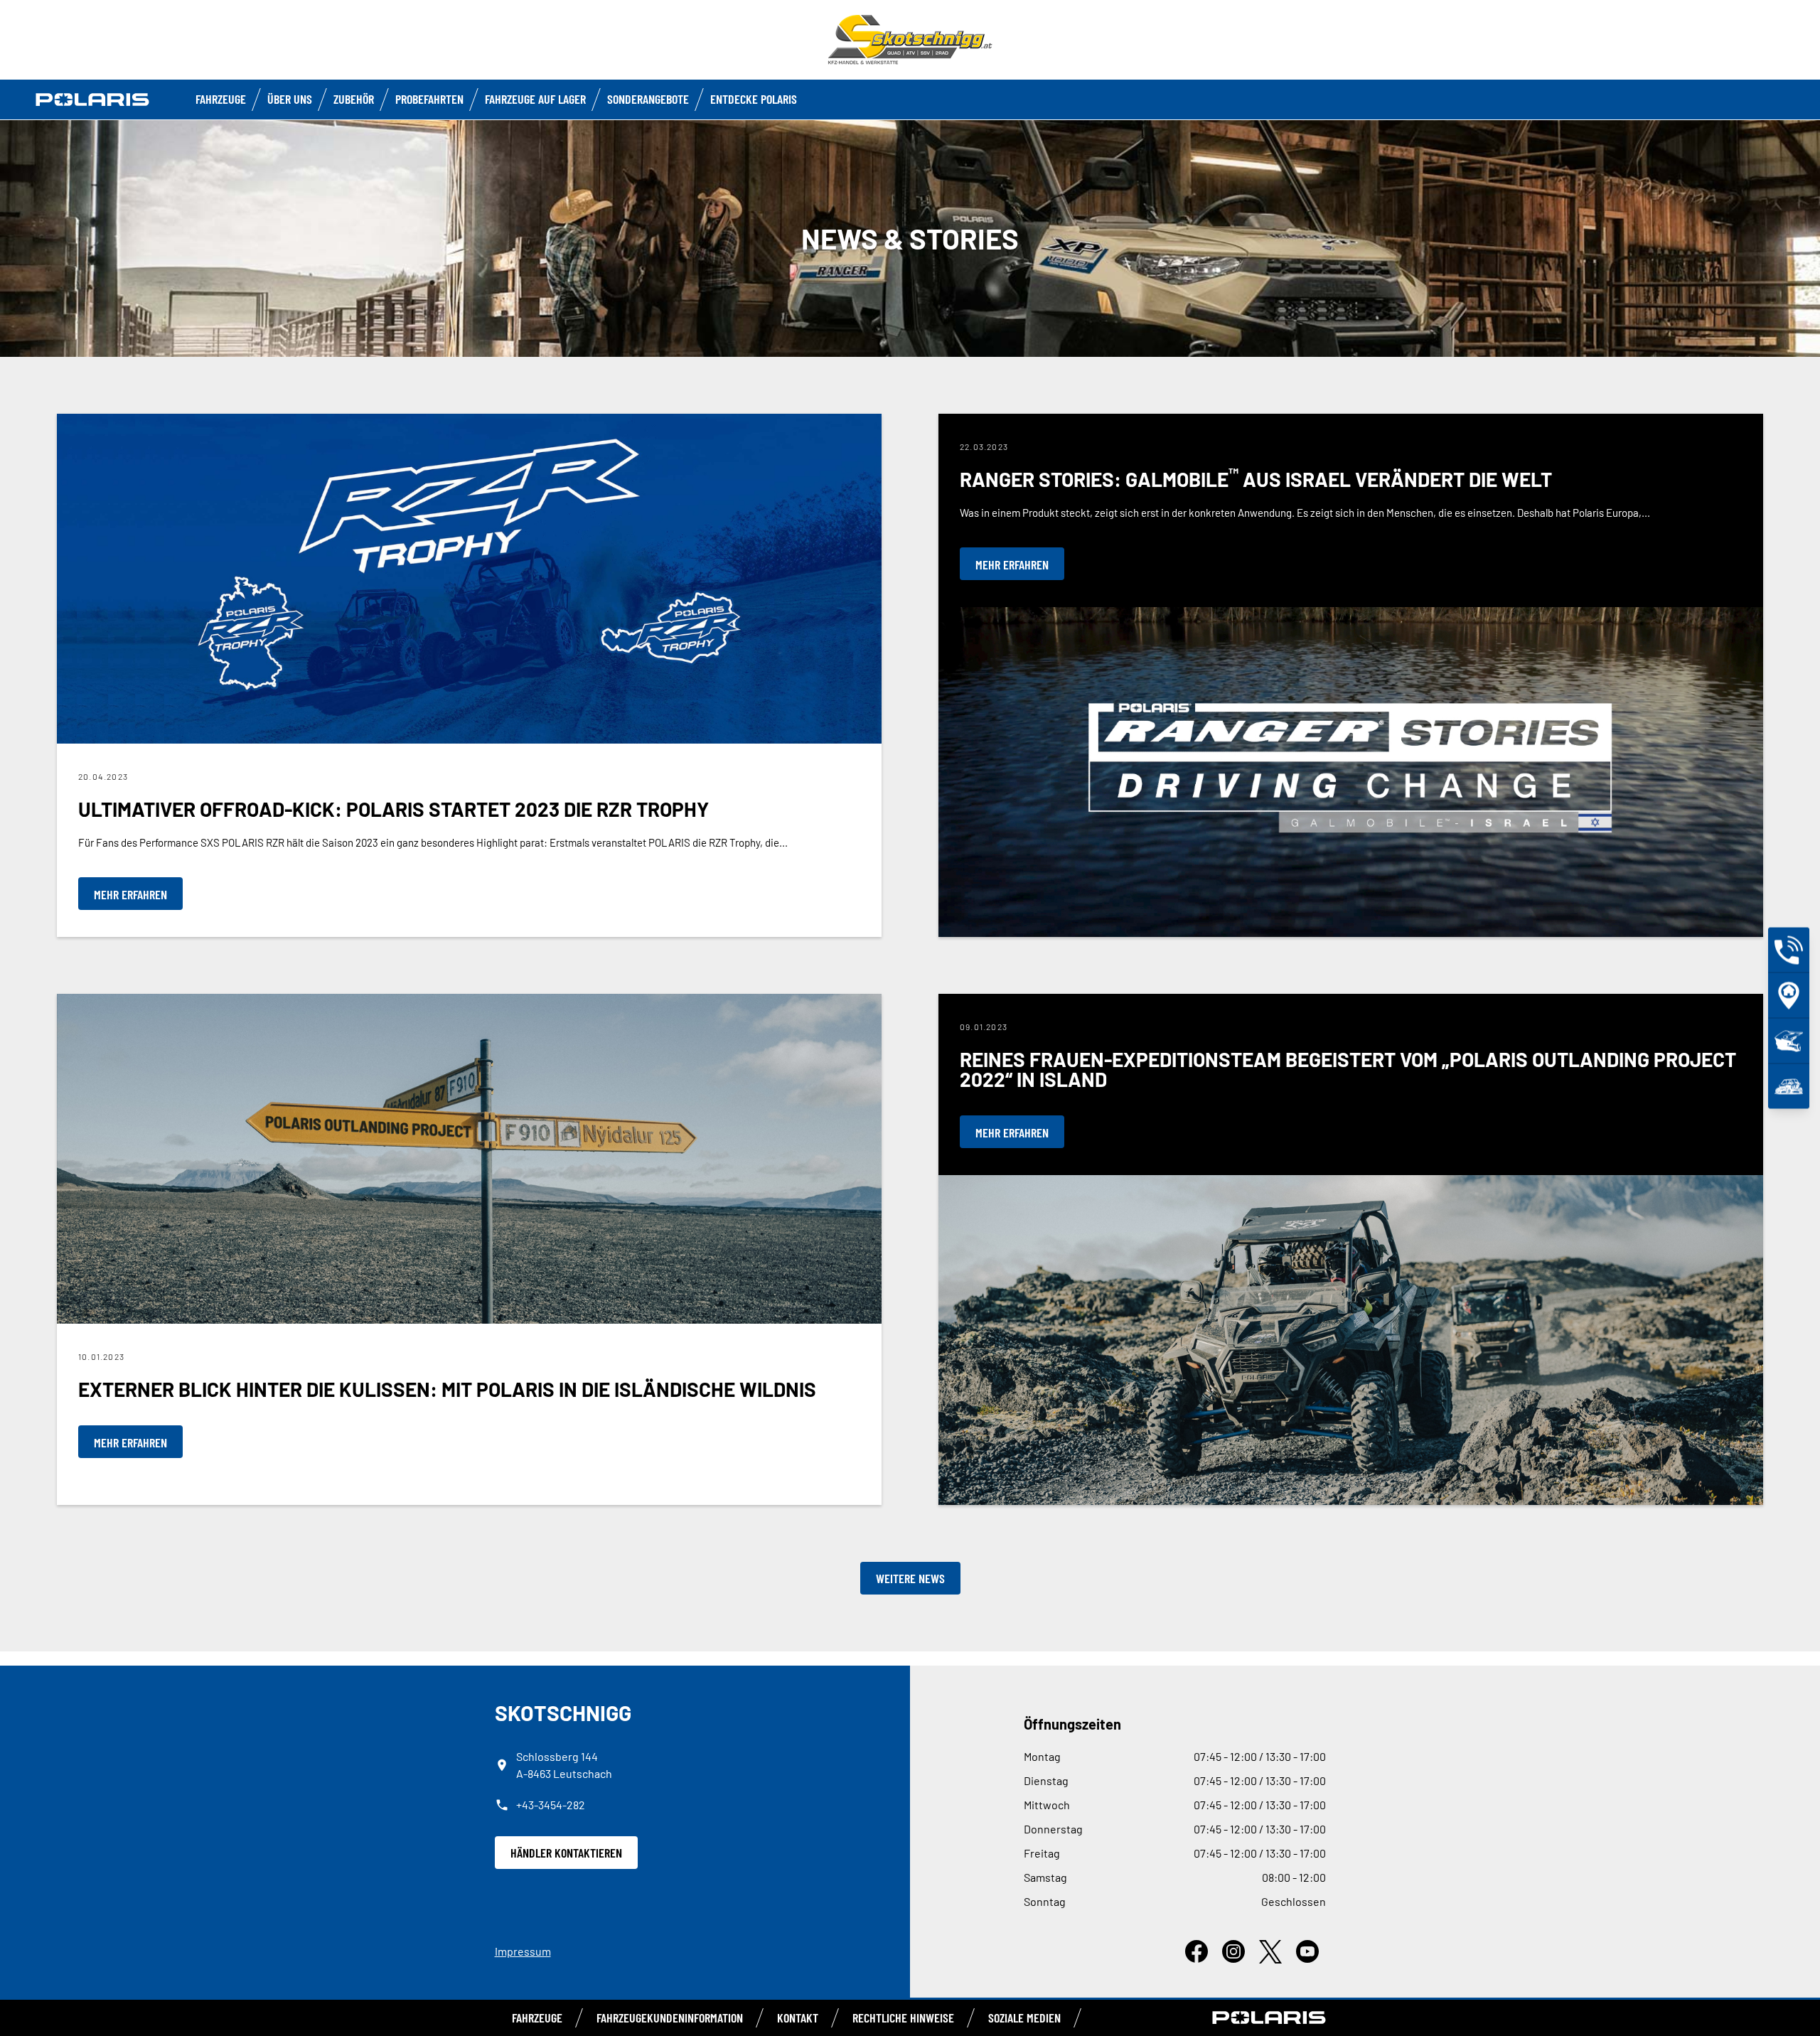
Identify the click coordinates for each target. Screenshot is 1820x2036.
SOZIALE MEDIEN (1024, 2018)
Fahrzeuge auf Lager (535, 99)
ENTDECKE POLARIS (754, 99)
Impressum (523, 1951)
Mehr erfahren (130, 894)
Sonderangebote (648, 99)
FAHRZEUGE (221, 99)
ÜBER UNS (290, 99)
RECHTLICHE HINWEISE (903, 2018)
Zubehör (354, 99)
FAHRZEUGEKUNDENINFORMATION (670, 2018)
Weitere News (910, 1578)
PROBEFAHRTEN (429, 99)
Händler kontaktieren (566, 1853)
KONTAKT (798, 2018)
